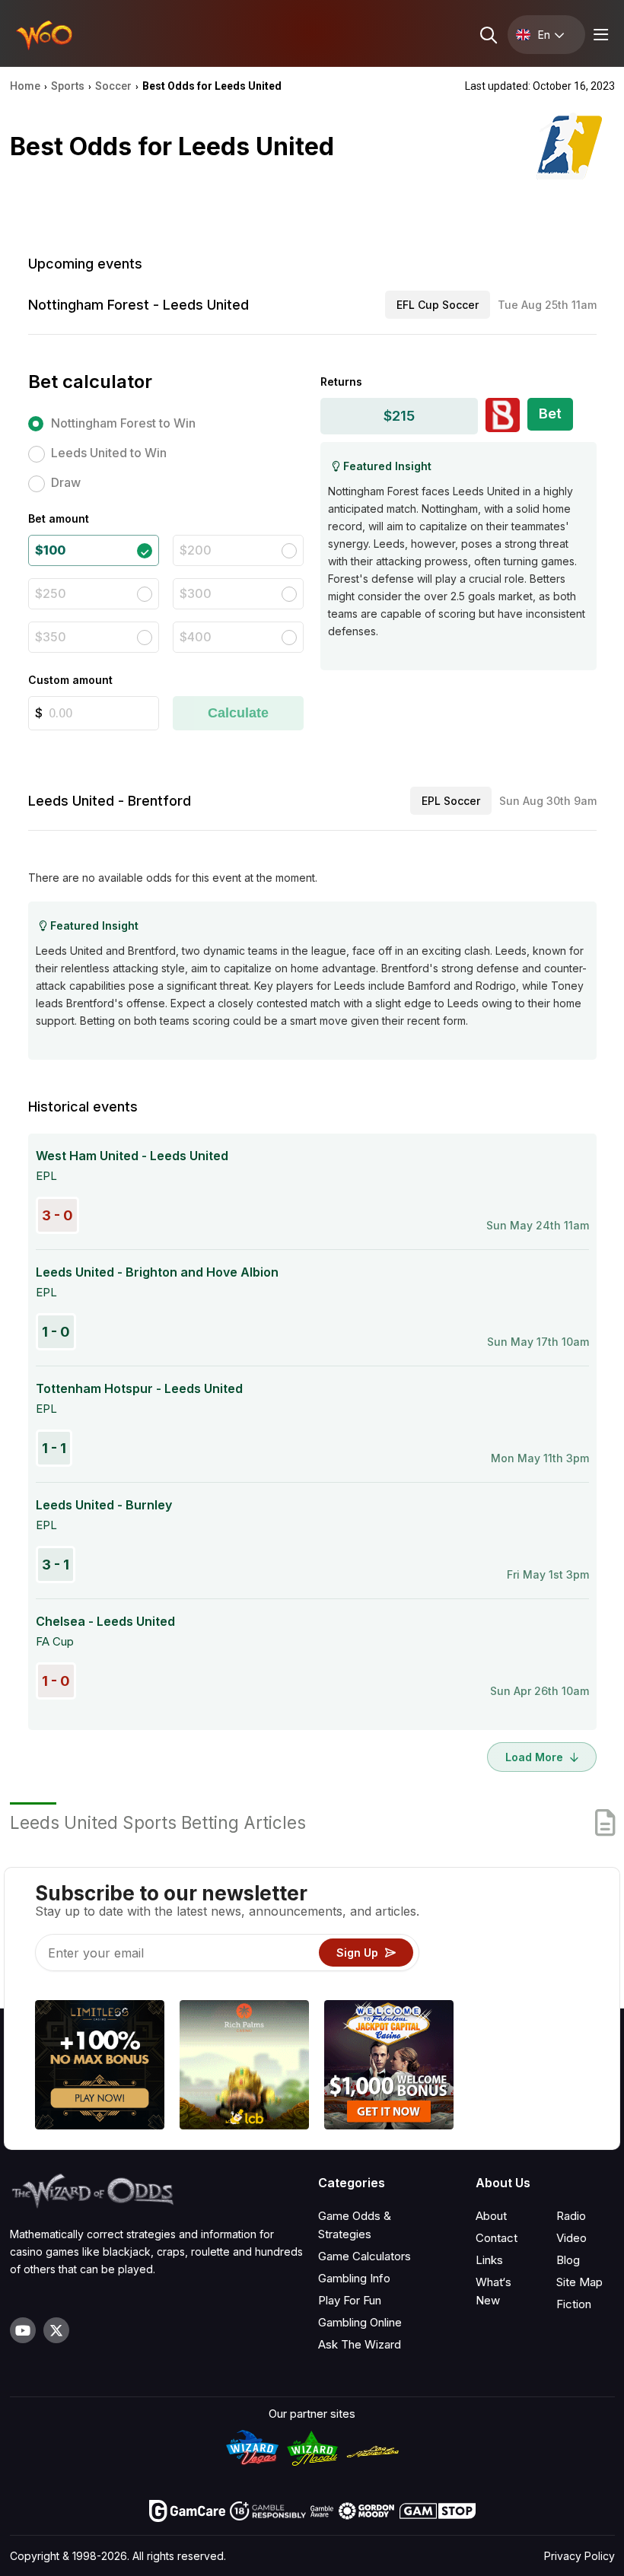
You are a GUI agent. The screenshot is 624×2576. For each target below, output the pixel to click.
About (491, 2216)
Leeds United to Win (109, 453)
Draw (66, 482)
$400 (196, 637)
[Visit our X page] (56, 2330)
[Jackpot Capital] (389, 2067)
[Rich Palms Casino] (244, 2067)
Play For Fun (350, 2300)
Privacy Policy (579, 2556)
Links (489, 2260)
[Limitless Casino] (100, 2067)
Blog (568, 2260)
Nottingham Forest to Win (123, 423)
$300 (196, 593)
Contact (497, 2238)
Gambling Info (354, 2278)
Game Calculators (365, 2256)
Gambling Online (360, 2322)
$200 (196, 550)
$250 (51, 593)
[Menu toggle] (599, 35)
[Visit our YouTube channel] (23, 2330)
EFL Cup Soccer (438, 305)
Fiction (574, 2304)
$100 (50, 550)
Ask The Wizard (360, 2344)
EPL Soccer (451, 801)
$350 (51, 637)
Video (571, 2238)
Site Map (579, 2282)
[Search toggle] (487, 35)
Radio (571, 2216)
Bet (550, 413)
